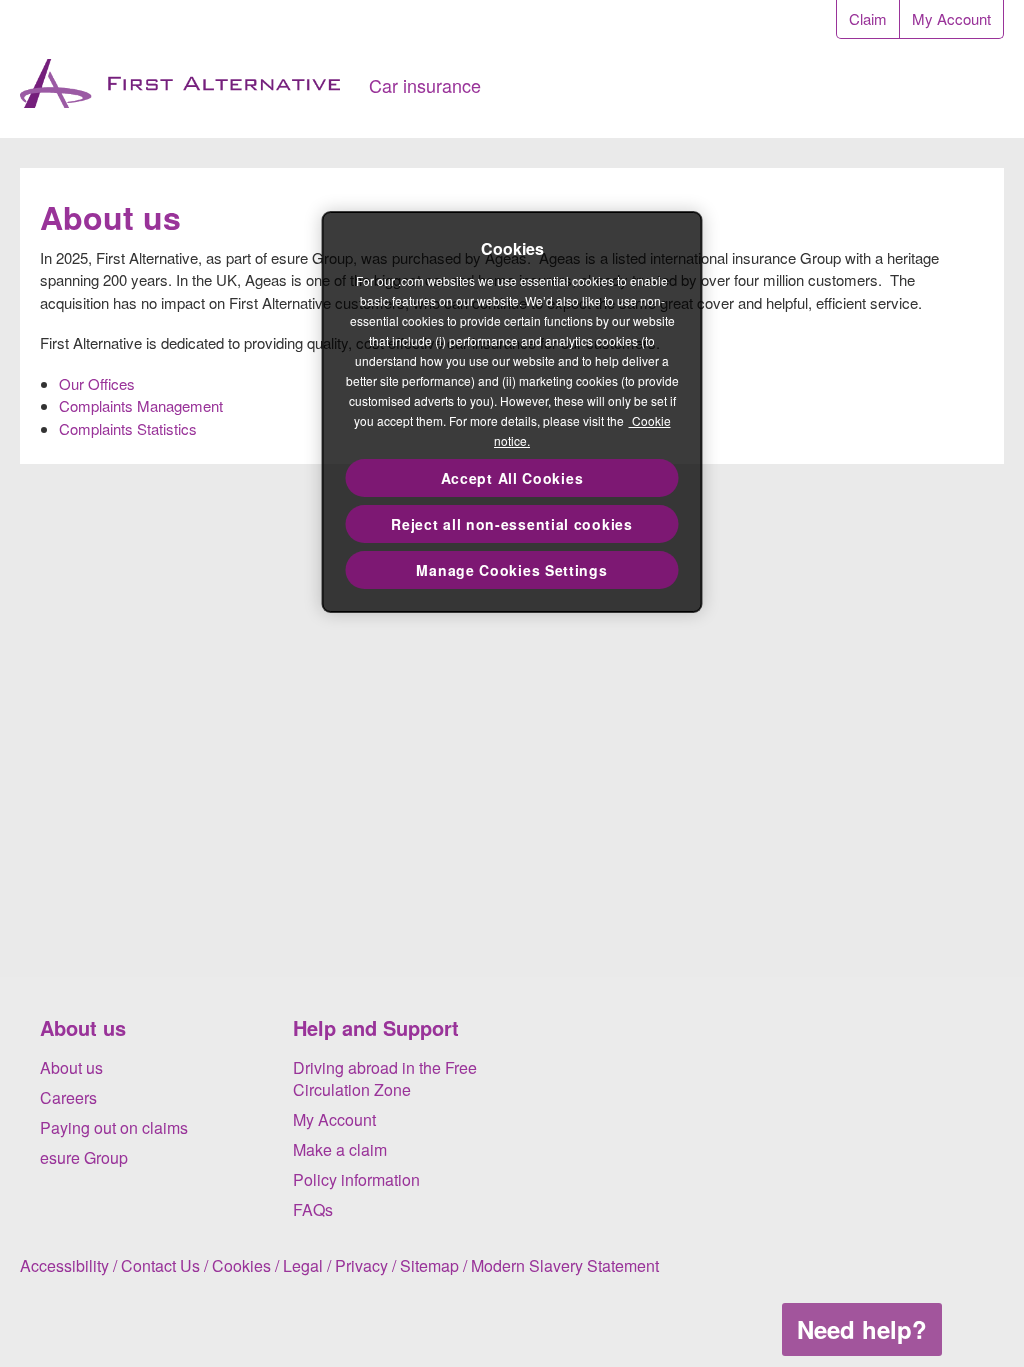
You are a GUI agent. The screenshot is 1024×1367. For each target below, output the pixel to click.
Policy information (356, 1179)
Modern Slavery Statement (565, 1265)
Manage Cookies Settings (511, 570)
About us (71, 1067)
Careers (68, 1097)
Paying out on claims (114, 1127)
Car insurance (425, 85)
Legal (303, 1265)
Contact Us (160, 1265)
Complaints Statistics (128, 428)
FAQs (313, 1209)
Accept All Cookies (512, 478)
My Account (951, 18)
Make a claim (340, 1149)
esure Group (84, 1157)
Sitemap (429, 1265)
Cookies (241, 1265)
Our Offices (97, 383)
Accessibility (64, 1265)
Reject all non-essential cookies (511, 524)
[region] (512, 412)
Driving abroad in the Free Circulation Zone (385, 1079)
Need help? (862, 1329)
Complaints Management (141, 405)
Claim (868, 18)
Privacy (361, 1265)
